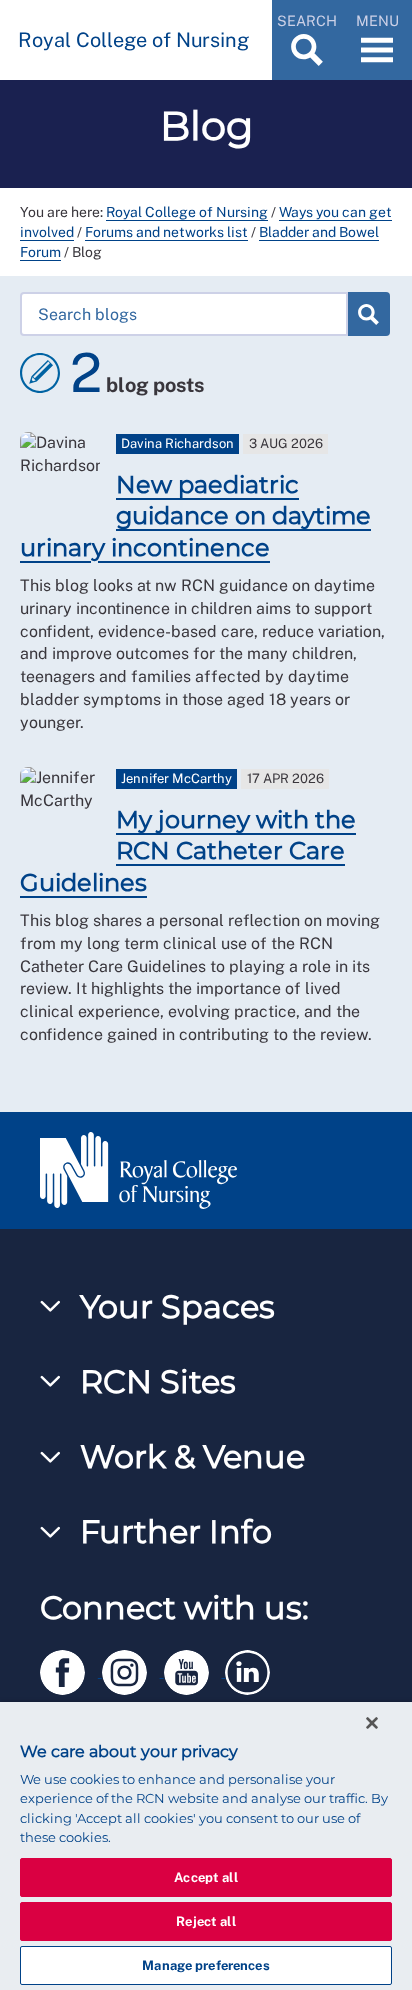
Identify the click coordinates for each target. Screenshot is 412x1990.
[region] (206, 1846)
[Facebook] (71, 1668)
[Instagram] (133, 1668)
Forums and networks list (166, 232)
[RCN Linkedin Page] (254, 1668)
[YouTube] (195, 1668)
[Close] (372, 1723)
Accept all (205, 1877)
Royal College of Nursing (187, 212)
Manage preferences (205, 1965)
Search (368, 314)
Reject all (205, 1921)
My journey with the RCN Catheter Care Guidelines (188, 850)
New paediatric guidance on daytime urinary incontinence (195, 515)
